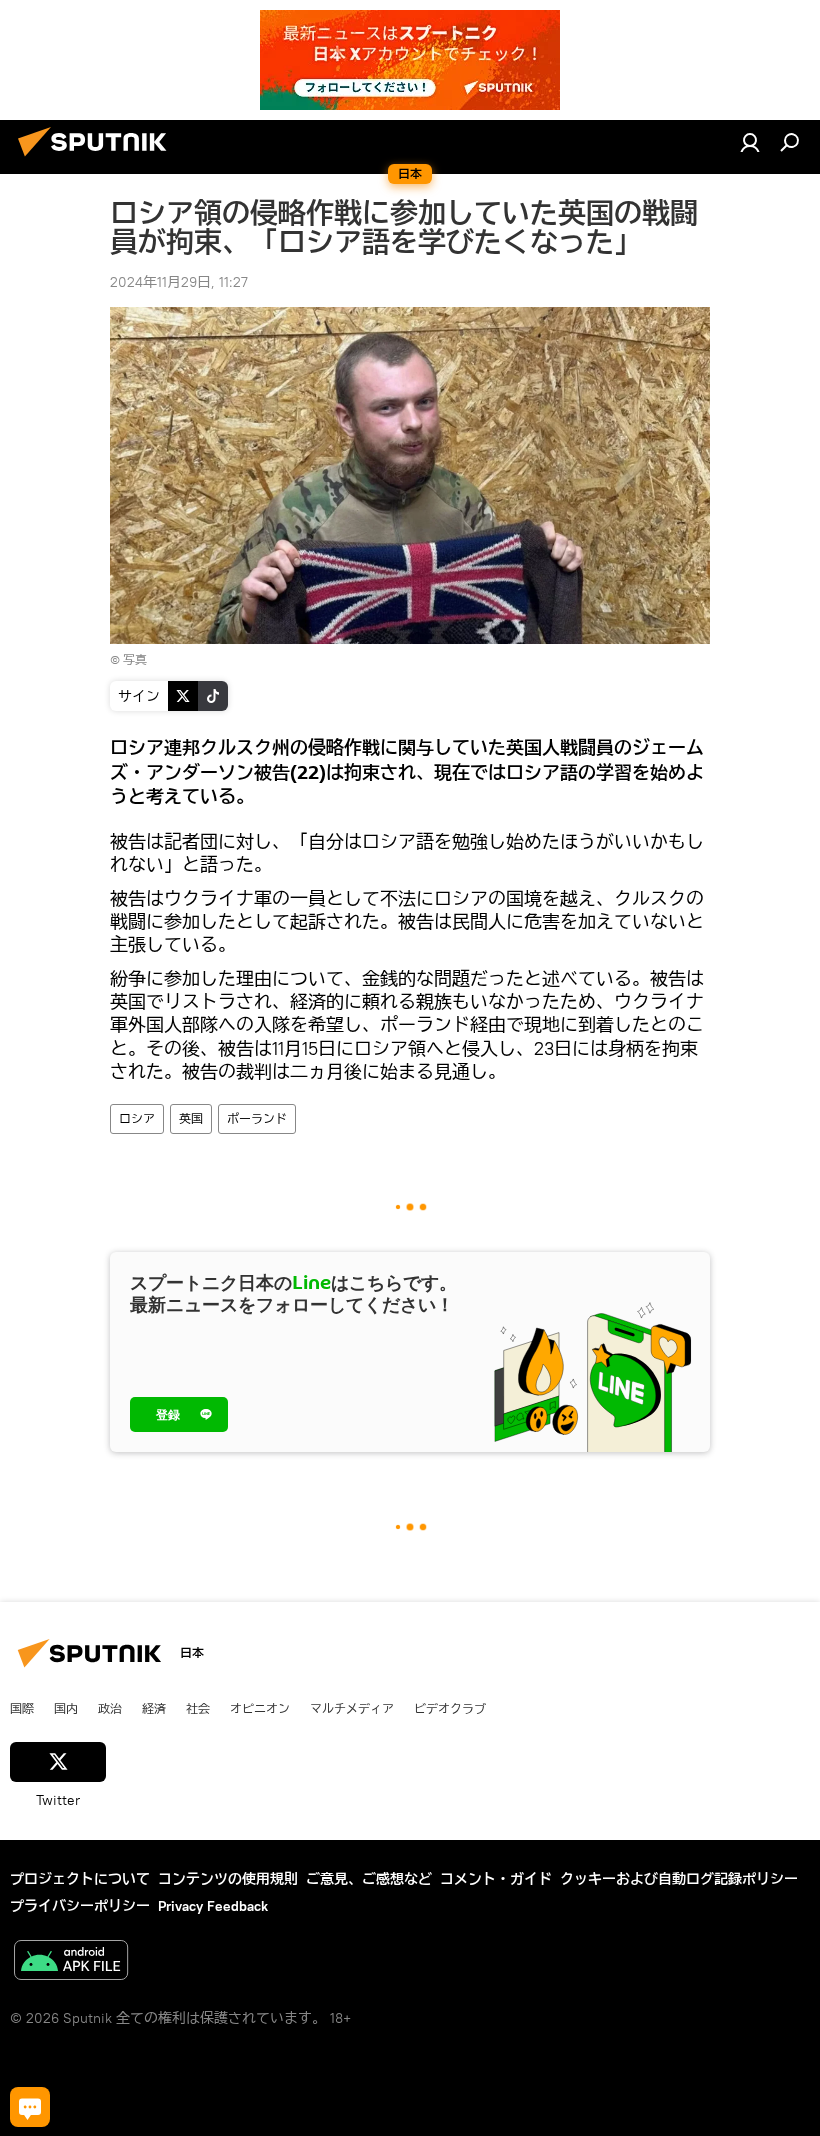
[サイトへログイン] (750, 142)
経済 (154, 1708)
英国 (191, 1118)
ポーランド (257, 1118)
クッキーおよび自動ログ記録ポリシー (679, 1879)
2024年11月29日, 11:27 (179, 282)
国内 (66, 1708)
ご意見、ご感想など (369, 1879)
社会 (198, 1708)
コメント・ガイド (496, 1879)
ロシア (137, 1118)
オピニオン (260, 1708)
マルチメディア (352, 1708)
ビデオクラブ (450, 1708)
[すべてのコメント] (30, 2107)
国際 (22, 1708)
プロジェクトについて (80, 1879)
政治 (110, 1708)
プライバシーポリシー (80, 1906)
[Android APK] (71, 1962)
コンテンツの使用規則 (228, 1879)
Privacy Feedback (213, 1906)
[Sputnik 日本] (98, 159)
